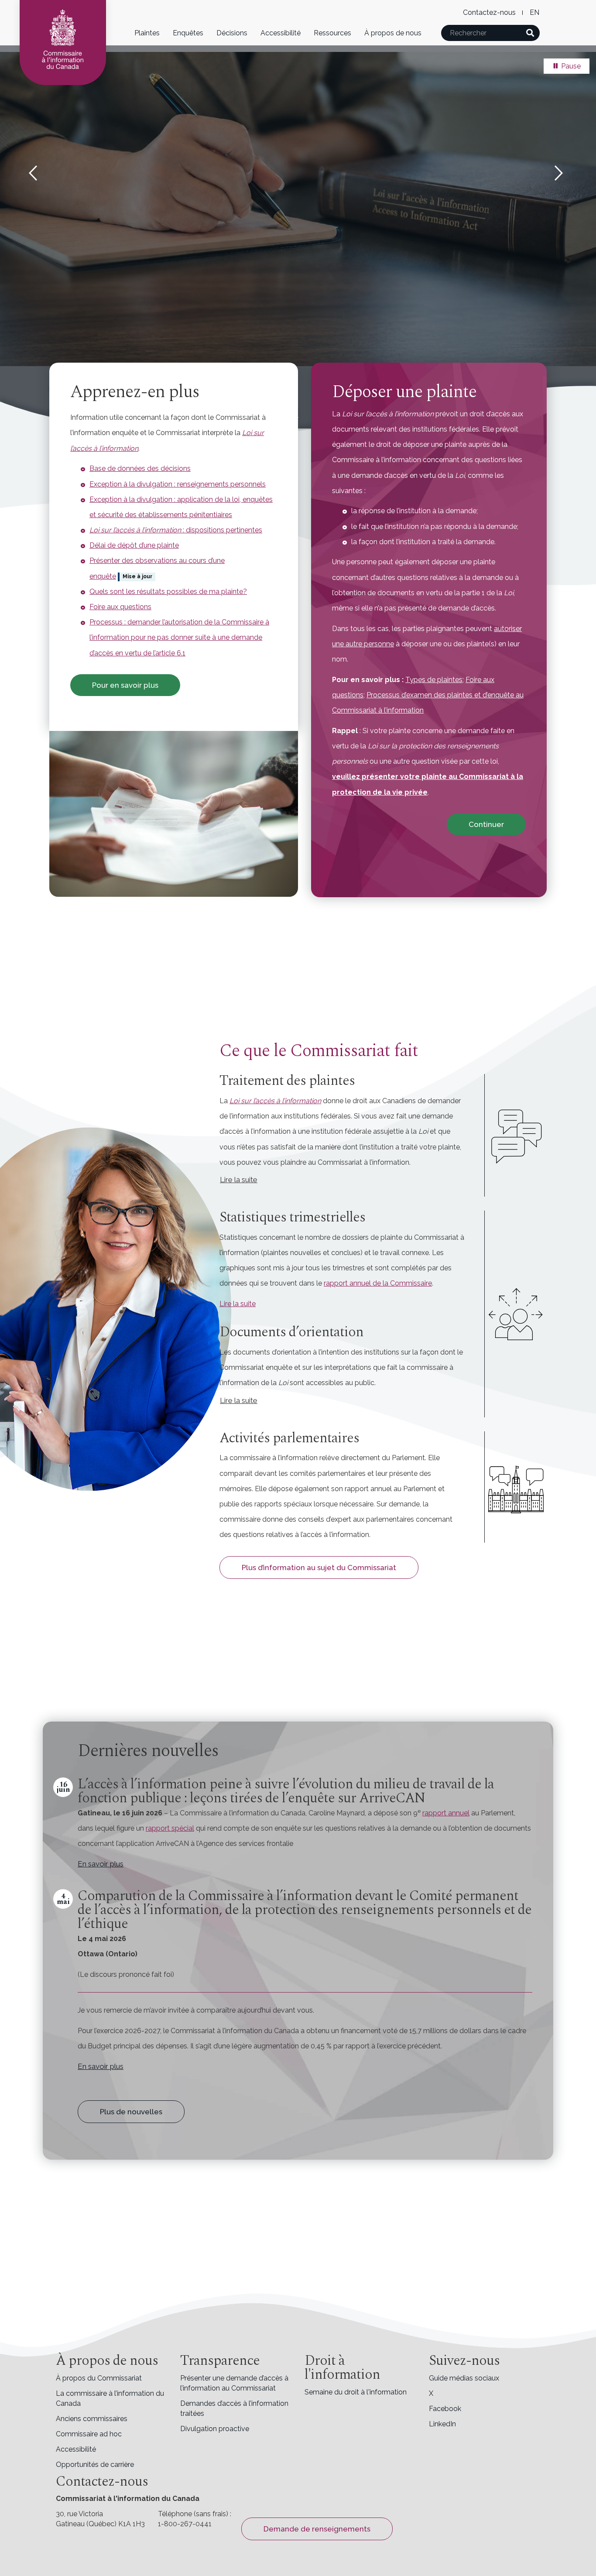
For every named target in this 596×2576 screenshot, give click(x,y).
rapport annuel (446, 1813)
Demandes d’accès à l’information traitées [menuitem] (234, 2408)
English (534, 12)
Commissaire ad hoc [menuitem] (89, 2434)
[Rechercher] (530, 33)
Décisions (232, 33)
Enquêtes (188, 33)
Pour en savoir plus (125, 685)
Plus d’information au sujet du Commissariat (319, 1568)
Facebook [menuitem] (445, 2409)
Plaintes (147, 33)
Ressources (332, 33)
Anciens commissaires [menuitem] (92, 2419)
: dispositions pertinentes (176, 530)
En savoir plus (101, 1864)
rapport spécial (170, 1828)
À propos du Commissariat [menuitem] (99, 2378)
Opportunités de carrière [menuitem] (95, 2465)
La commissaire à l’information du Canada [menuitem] (110, 2398)
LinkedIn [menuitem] (442, 2424)
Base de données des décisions (140, 468)
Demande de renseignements (317, 2529)
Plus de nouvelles (131, 2112)
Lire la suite (239, 1180)
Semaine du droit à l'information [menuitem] (356, 2392)
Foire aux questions (120, 607)
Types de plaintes (434, 680)
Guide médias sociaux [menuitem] (464, 2378)
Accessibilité (281, 33)
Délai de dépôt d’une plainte (134, 545)
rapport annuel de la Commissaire (378, 1283)
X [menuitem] (431, 2393)
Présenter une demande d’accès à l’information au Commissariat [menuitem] (234, 2383)
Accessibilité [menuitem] (76, 2449)
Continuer (486, 824)
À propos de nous (393, 33)
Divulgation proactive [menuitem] (215, 2429)
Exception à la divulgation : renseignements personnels (178, 484)
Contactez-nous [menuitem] (489, 12)
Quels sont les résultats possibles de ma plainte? (168, 592)
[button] (29, 173)
